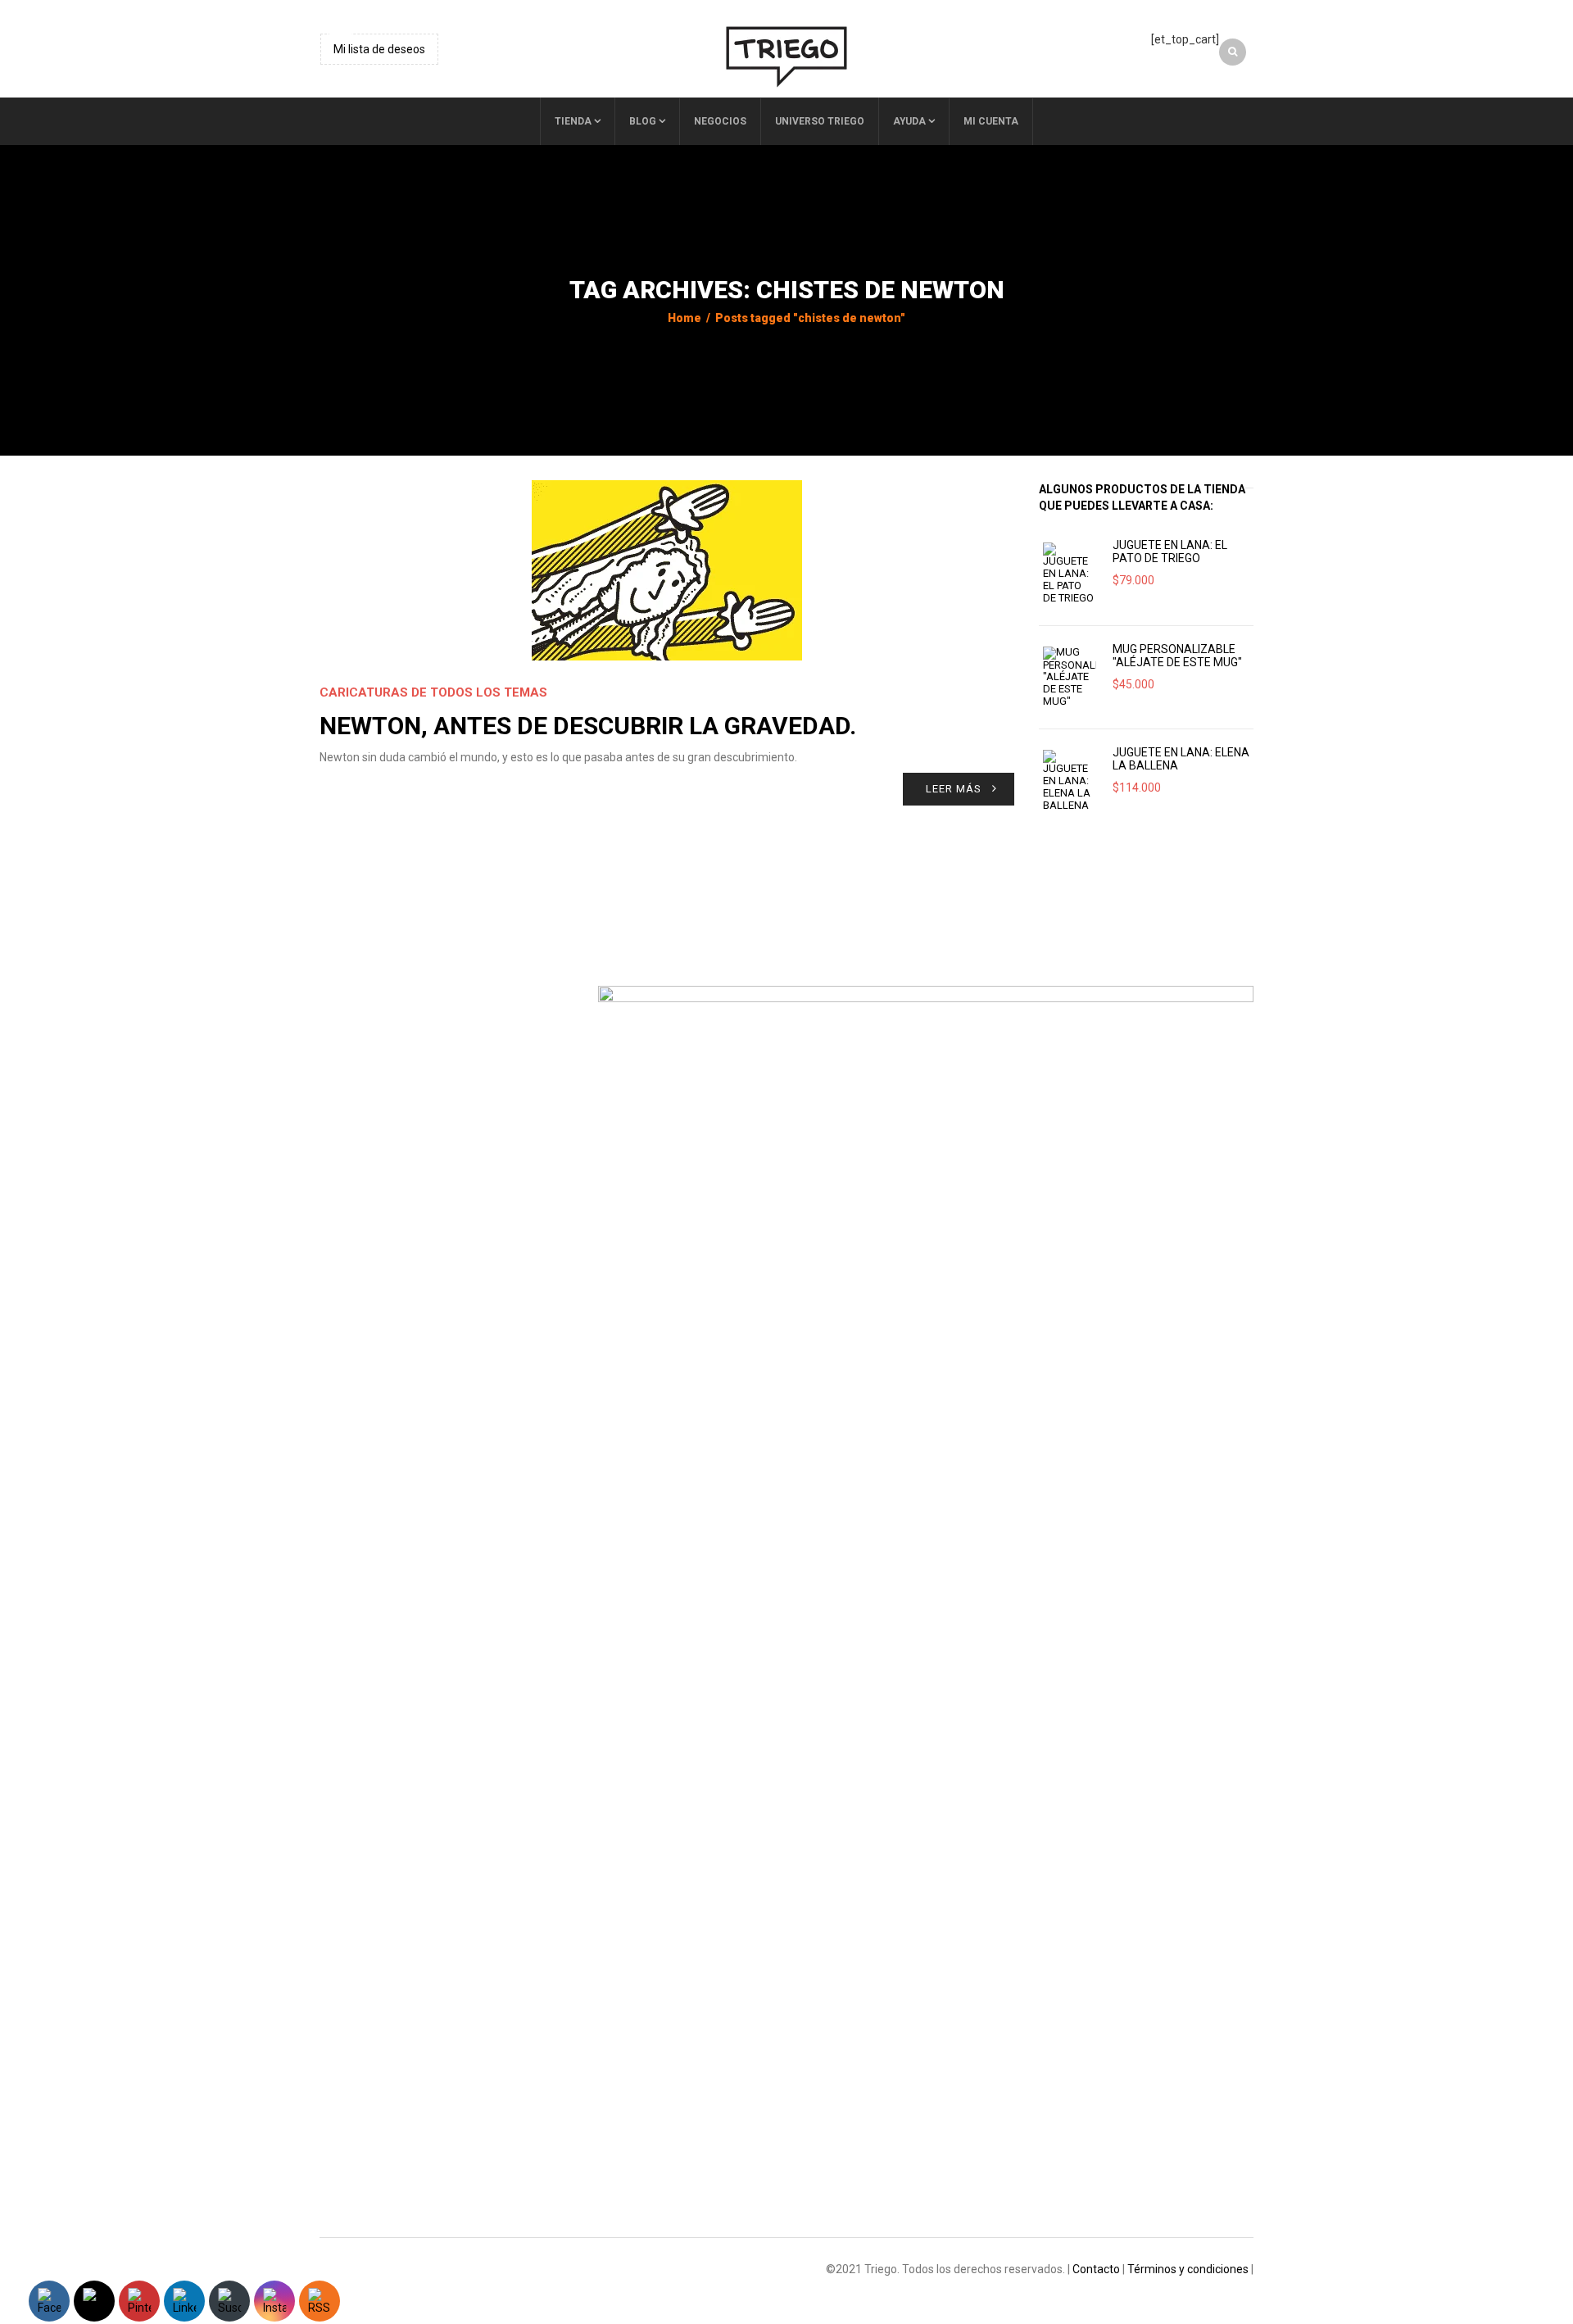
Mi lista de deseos (379, 49)
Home (685, 318)
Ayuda (909, 121)
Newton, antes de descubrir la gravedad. (588, 726)
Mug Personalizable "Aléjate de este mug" (1177, 656)
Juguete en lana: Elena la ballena (1181, 759)
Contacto (1096, 2269)
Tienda (573, 121)
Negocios (720, 121)
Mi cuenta (991, 121)
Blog (643, 121)
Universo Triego (820, 121)
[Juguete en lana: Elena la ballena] (1070, 781)
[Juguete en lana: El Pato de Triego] (1070, 573)
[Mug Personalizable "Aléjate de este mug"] (1070, 677)
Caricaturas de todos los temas (433, 692)
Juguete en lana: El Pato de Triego (1170, 551)
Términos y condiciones (1188, 2269)
